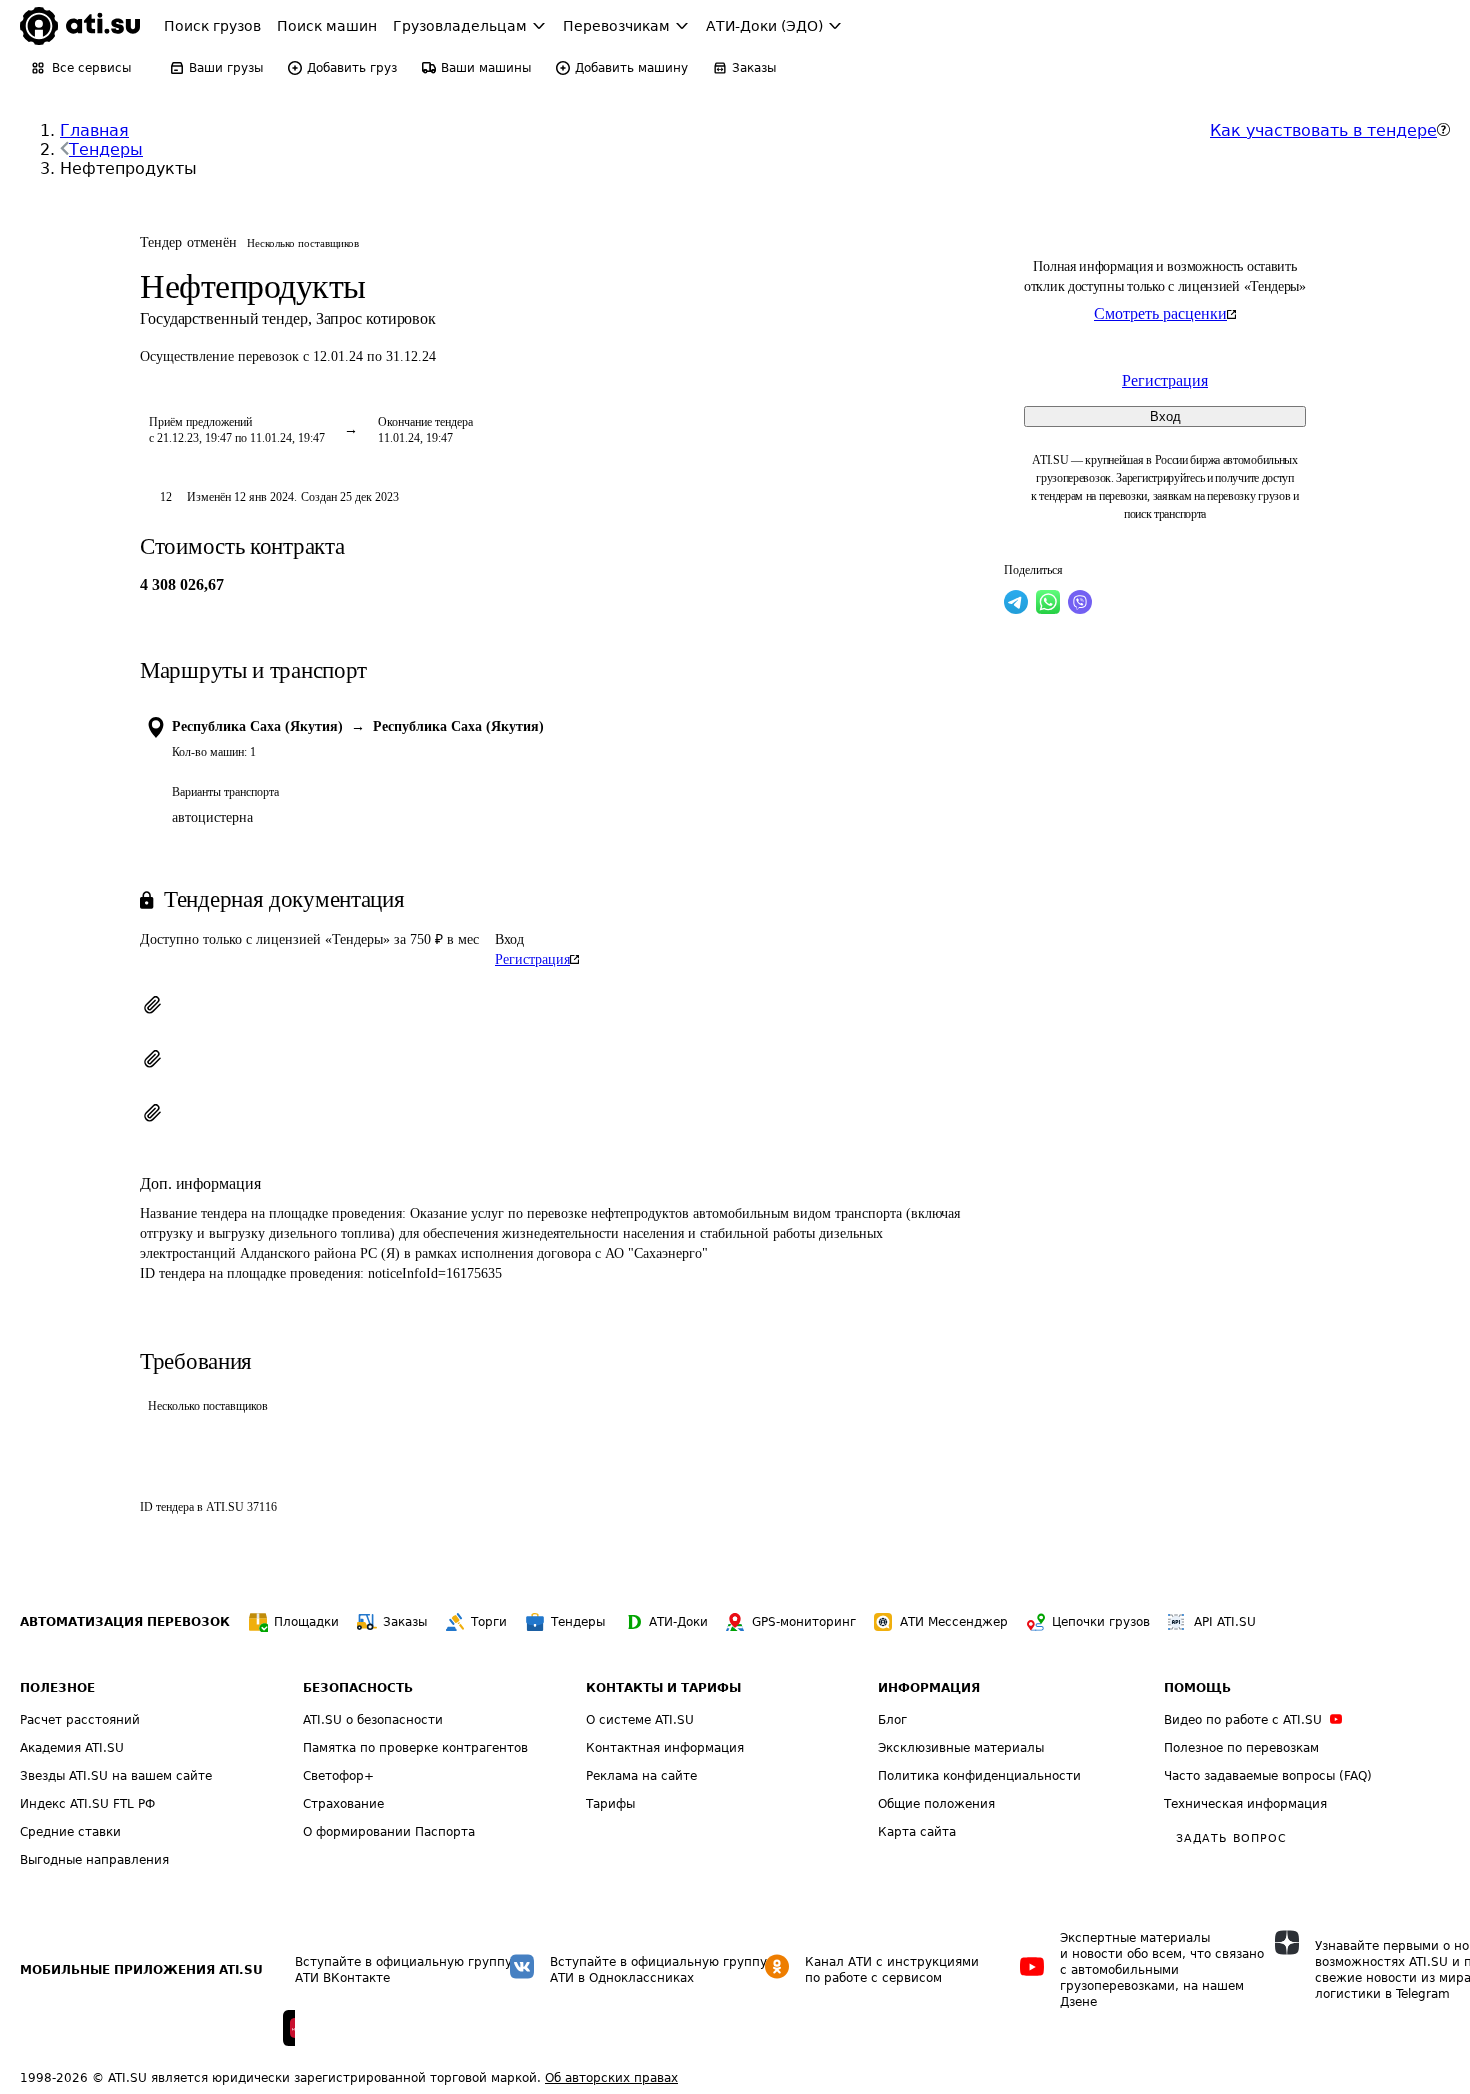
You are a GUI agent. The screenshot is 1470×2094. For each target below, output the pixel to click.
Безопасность (358, 1688)
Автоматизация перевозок (125, 1622)
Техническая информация (1245, 1804)
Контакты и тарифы (663, 1688)
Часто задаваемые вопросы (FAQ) (1268, 1776)
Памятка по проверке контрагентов (415, 1748)
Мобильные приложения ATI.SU (141, 1970)
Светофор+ (338, 1776)
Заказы (405, 1622)
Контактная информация (665, 1748)
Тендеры (106, 149)
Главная (94, 130)
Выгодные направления (94, 1860)
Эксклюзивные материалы (961, 1748)
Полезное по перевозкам (1241, 1748)
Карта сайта (917, 1832)
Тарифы (610, 1804)
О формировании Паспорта (389, 1832)
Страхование (343, 1804)
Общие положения (936, 1804)
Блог (892, 1720)
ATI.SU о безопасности (373, 1720)
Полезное (57, 1688)
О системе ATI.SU (640, 1720)
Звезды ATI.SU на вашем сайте (116, 1776)
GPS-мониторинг (804, 1622)
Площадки (306, 1622)
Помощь (1197, 1688)
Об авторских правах (611, 2078)
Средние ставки (70, 1832)
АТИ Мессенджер (954, 1622)
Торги (489, 1622)
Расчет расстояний (80, 1720)
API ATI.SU (1225, 1622)
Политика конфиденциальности (979, 1776)
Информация (929, 1688)
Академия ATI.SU (72, 1748)
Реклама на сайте (641, 1776)
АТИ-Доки (678, 1622)
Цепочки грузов (1101, 1622)
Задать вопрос (1231, 1838)
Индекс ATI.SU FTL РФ (87, 1804)
